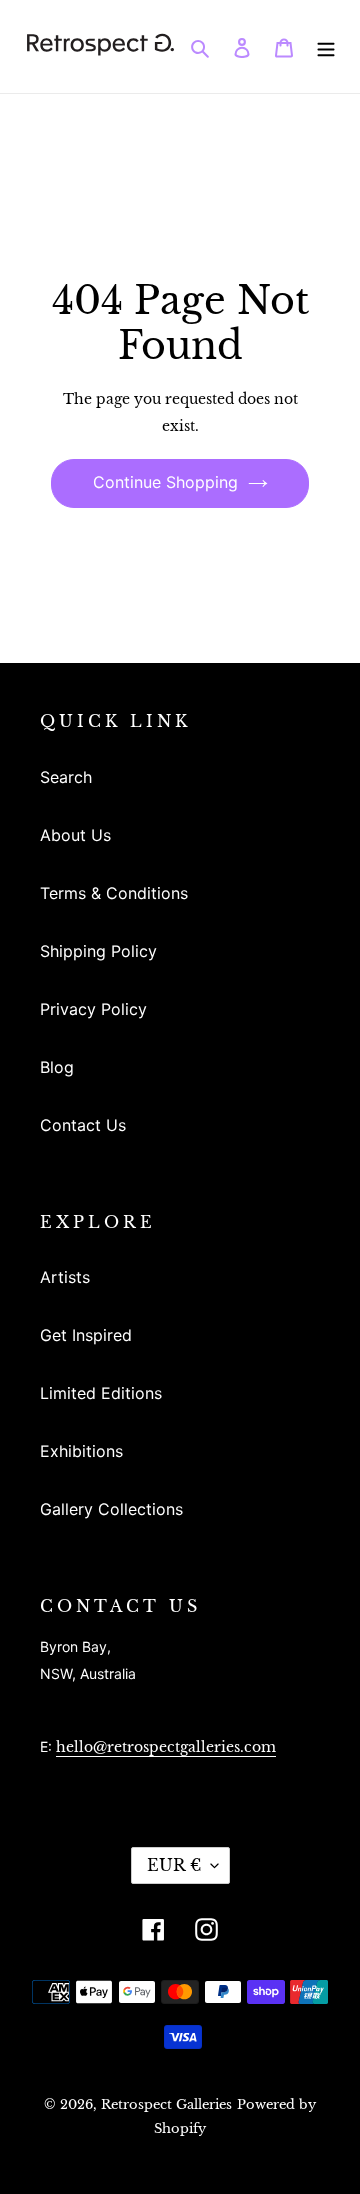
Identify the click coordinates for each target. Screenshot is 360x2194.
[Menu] (326, 46)
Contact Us (83, 1125)
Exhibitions (81, 1451)
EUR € (174, 1865)
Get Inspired (86, 1335)
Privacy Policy (93, 1009)
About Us (75, 835)
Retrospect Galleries (166, 2104)
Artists (65, 1277)
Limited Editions (101, 1393)
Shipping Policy (98, 951)
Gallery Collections (111, 1509)
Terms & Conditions (114, 893)
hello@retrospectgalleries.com (166, 1747)
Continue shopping (165, 482)
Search (66, 777)
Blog (57, 1067)
